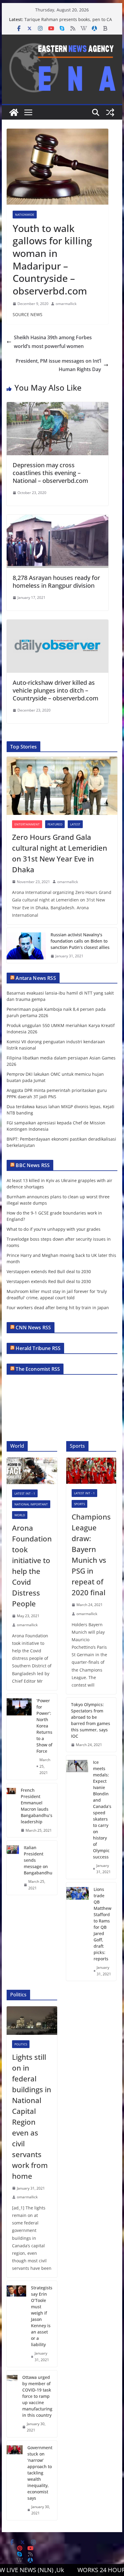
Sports (79, 1504)
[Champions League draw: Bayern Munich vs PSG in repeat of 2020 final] (91, 1471)
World (20, 1515)
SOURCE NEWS (28, 314)
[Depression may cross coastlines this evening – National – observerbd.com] (57, 406)
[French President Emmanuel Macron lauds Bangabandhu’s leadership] (11, 1810)
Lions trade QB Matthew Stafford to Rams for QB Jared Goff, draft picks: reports (102, 1924)
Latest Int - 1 (25, 1493)
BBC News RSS (33, 1165)
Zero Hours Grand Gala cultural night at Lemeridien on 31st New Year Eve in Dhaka (60, 853)
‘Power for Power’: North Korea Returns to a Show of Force (44, 1726)
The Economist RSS (38, 1369)
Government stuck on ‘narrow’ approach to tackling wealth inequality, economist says (40, 2473)
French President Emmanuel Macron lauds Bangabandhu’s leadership (37, 1806)
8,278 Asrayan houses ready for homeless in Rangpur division (56, 582)
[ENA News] (14, 112)
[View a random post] (110, 112)
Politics (21, 2044)
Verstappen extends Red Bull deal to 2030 (49, 1271)
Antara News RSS (36, 978)
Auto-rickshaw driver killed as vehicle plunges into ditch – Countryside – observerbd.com (56, 690)
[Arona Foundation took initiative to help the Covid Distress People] (32, 1471)
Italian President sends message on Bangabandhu (38, 1860)
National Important (31, 1504)
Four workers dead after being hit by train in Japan (58, 1308)
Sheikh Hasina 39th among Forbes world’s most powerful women (53, 342)
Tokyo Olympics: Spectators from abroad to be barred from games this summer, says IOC (91, 1720)
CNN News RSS (33, 1328)
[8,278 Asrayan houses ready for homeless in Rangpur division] (57, 519)
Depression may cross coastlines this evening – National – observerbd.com (50, 473)
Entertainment (27, 824)
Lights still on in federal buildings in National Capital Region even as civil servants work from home (32, 2116)
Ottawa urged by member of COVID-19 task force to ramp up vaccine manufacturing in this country (37, 2396)
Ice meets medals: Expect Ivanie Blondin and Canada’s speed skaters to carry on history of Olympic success (102, 1809)
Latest (75, 824)
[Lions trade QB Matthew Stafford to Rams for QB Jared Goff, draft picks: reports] (77, 1932)
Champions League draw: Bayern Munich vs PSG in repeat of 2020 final (91, 1555)
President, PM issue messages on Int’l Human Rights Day (58, 365)
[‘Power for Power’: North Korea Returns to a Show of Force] (19, 1737)
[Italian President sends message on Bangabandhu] (13, 1868)
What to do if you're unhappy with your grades (54, 1229)
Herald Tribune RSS (38, 1348)
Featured (55, 824)
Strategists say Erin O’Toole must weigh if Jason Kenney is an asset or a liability (42, 2316)
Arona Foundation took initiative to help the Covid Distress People (32, 1566)
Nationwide (25, 215)
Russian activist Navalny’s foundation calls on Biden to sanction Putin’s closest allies (80, 941)
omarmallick (66, 304)
